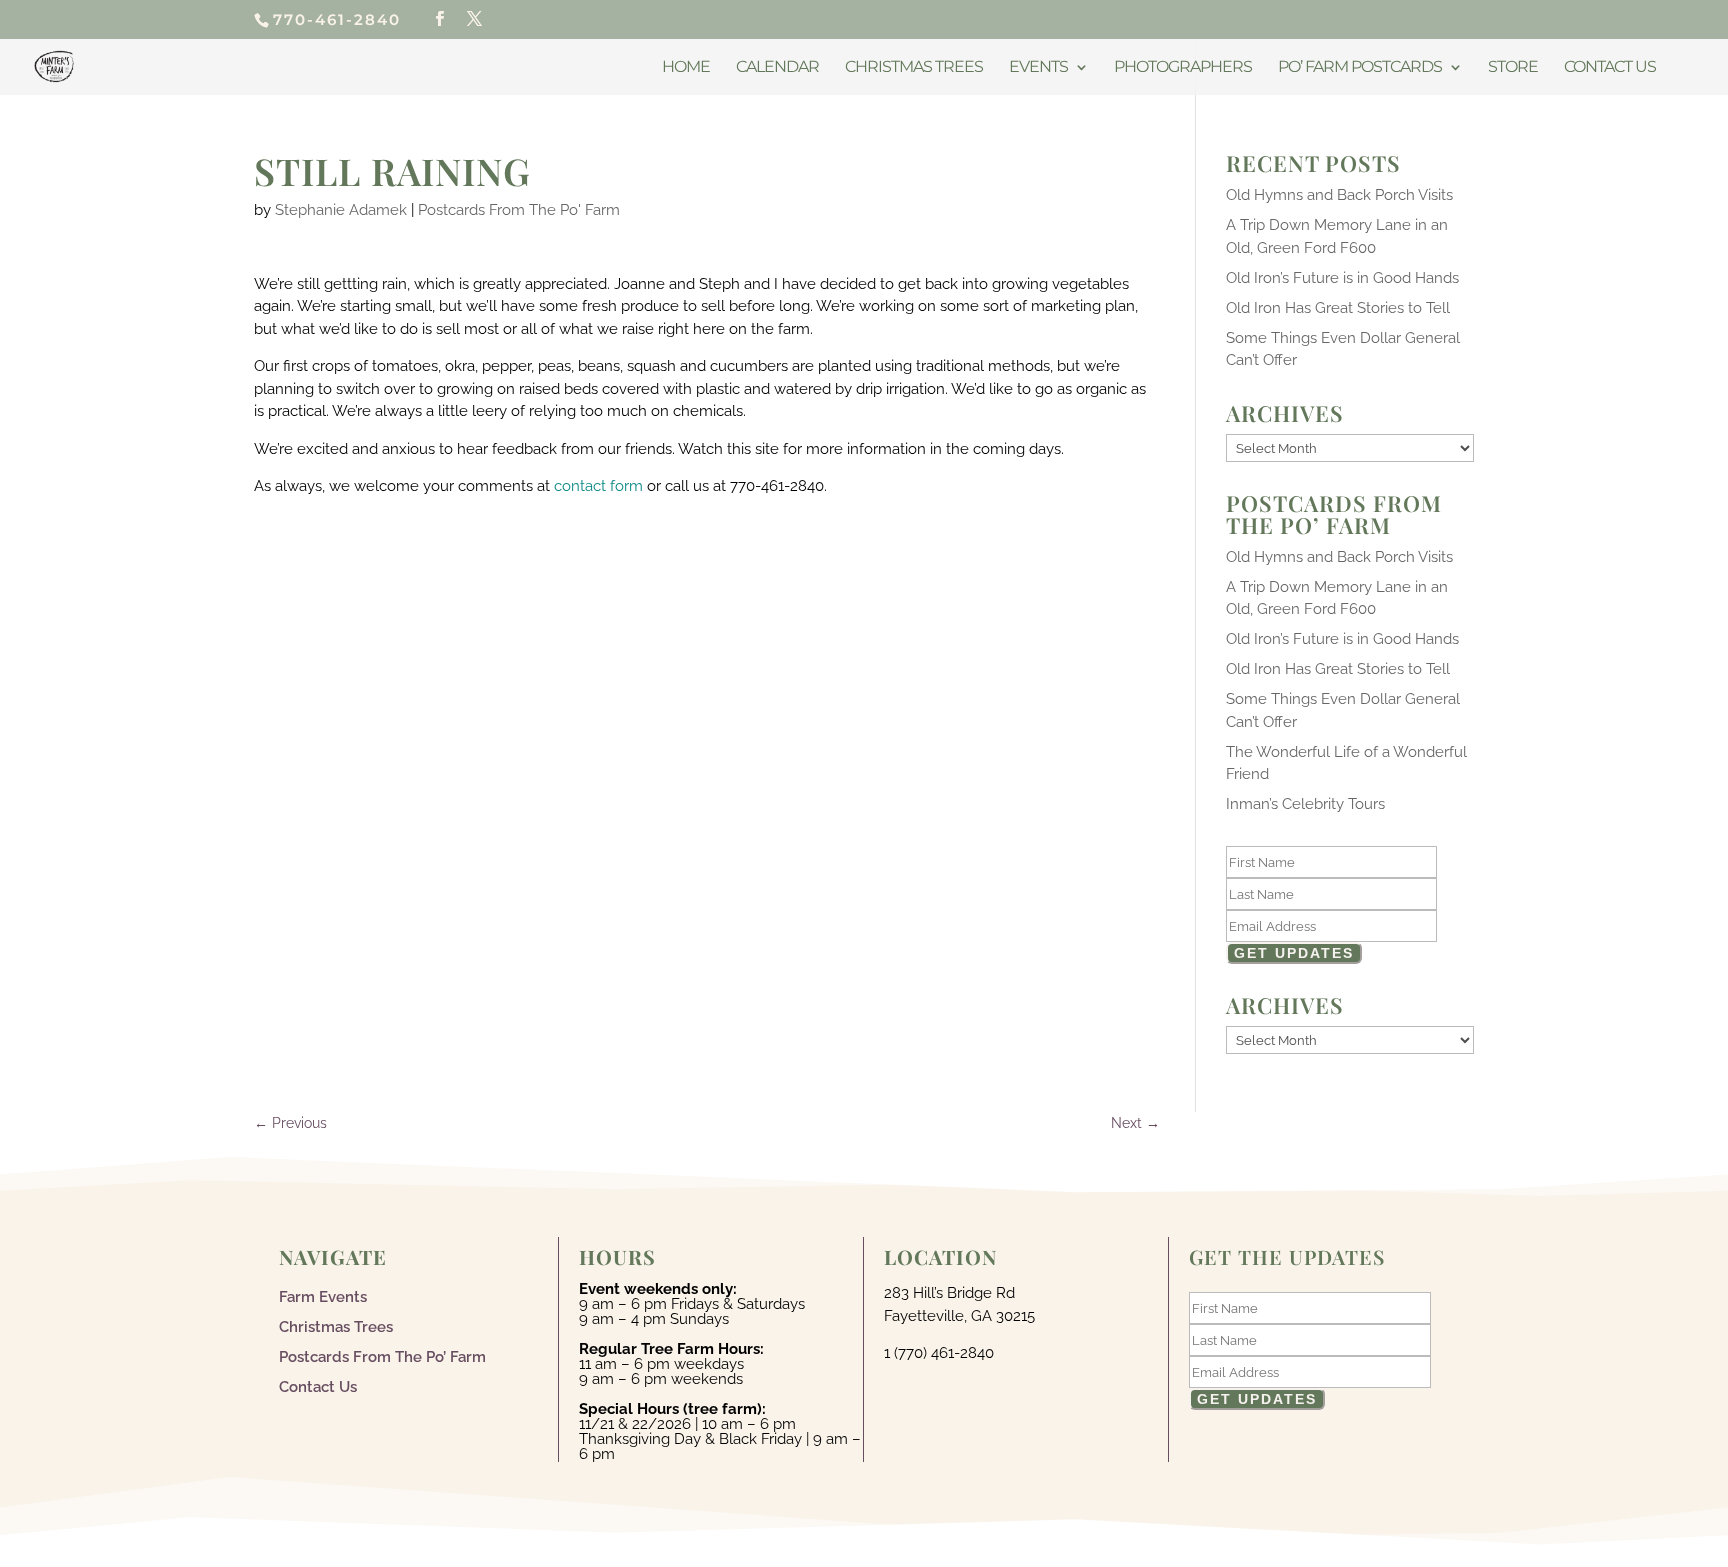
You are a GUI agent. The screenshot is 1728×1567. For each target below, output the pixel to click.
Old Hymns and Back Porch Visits (1339, 195)
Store (1513, 68)
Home (686, 68)
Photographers (1183, 68)
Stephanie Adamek (341, 210)
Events (1038, 68)
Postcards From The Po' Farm (519, 210)
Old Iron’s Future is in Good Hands (1342, 278)
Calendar (777, 68)
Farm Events (323, 1296)
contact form (598, 486)
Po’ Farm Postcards (1360, 68)
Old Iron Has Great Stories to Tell (1338, 308)
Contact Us (1610, 68)
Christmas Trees (914, 68)
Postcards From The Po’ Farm (382, 1356)
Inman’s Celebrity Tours (1305, 804)
